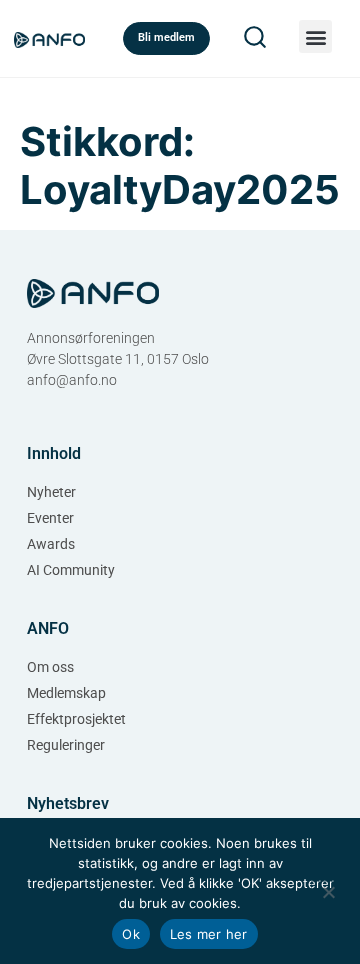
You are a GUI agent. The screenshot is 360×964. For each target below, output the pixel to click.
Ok (131, 934)
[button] (315, 36)
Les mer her (209, 934)
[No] (328, 890)
